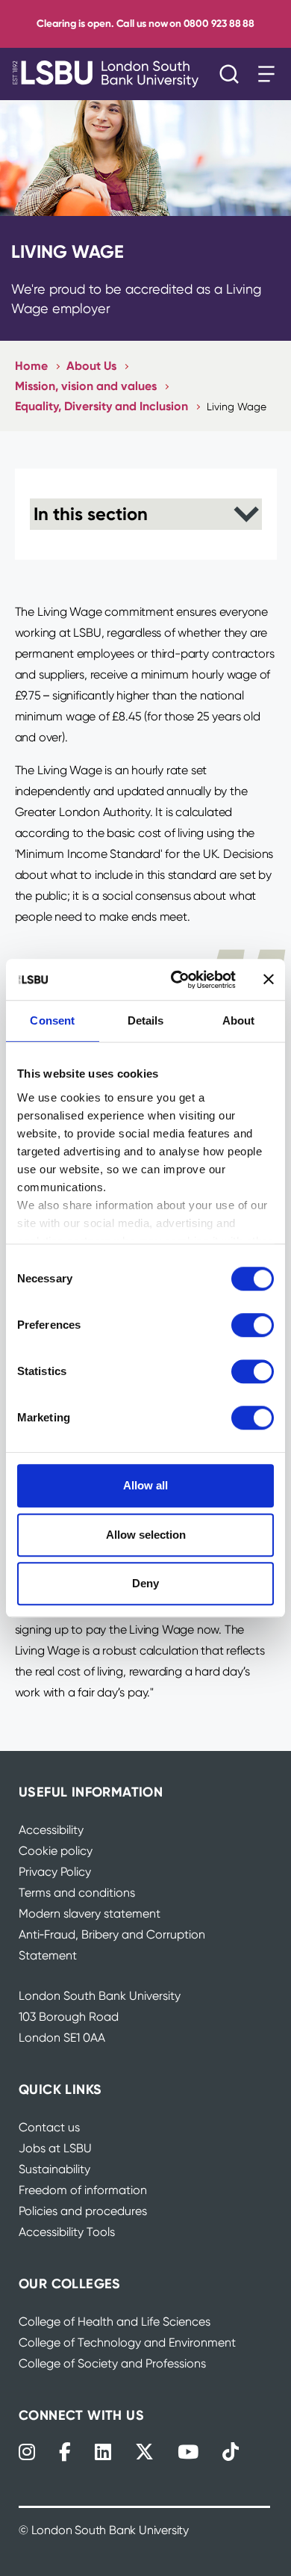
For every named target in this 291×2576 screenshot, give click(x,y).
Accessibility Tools (67, 2232)
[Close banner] (269, 980)
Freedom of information (83, 2190)
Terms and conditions (77, 1893)
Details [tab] (146, 1020)
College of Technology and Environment (127, 2342)
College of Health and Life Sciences (115, 2322)
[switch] (253, 1325)
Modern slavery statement (90, 1914)
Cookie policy (56, 1851)
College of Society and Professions (112, 2363)
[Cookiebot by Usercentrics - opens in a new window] (176, 980)
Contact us (49, 2127)
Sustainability (54, 2169)
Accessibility (51, 1830)
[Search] (233, 74)
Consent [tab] (52, 1020)
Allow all (145, 1485)
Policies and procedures (83, 2211)
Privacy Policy (55, 1872)
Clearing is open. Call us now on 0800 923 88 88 (145, 24)
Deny (145, 1583)
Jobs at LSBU (55, 2148)
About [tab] (239, 1020)
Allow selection (146, 1535)
